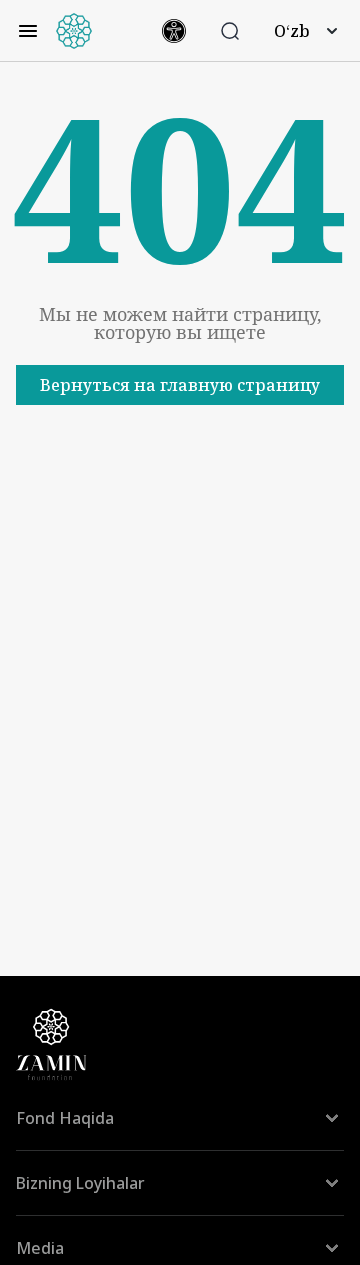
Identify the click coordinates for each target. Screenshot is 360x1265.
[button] (180, 1118)
